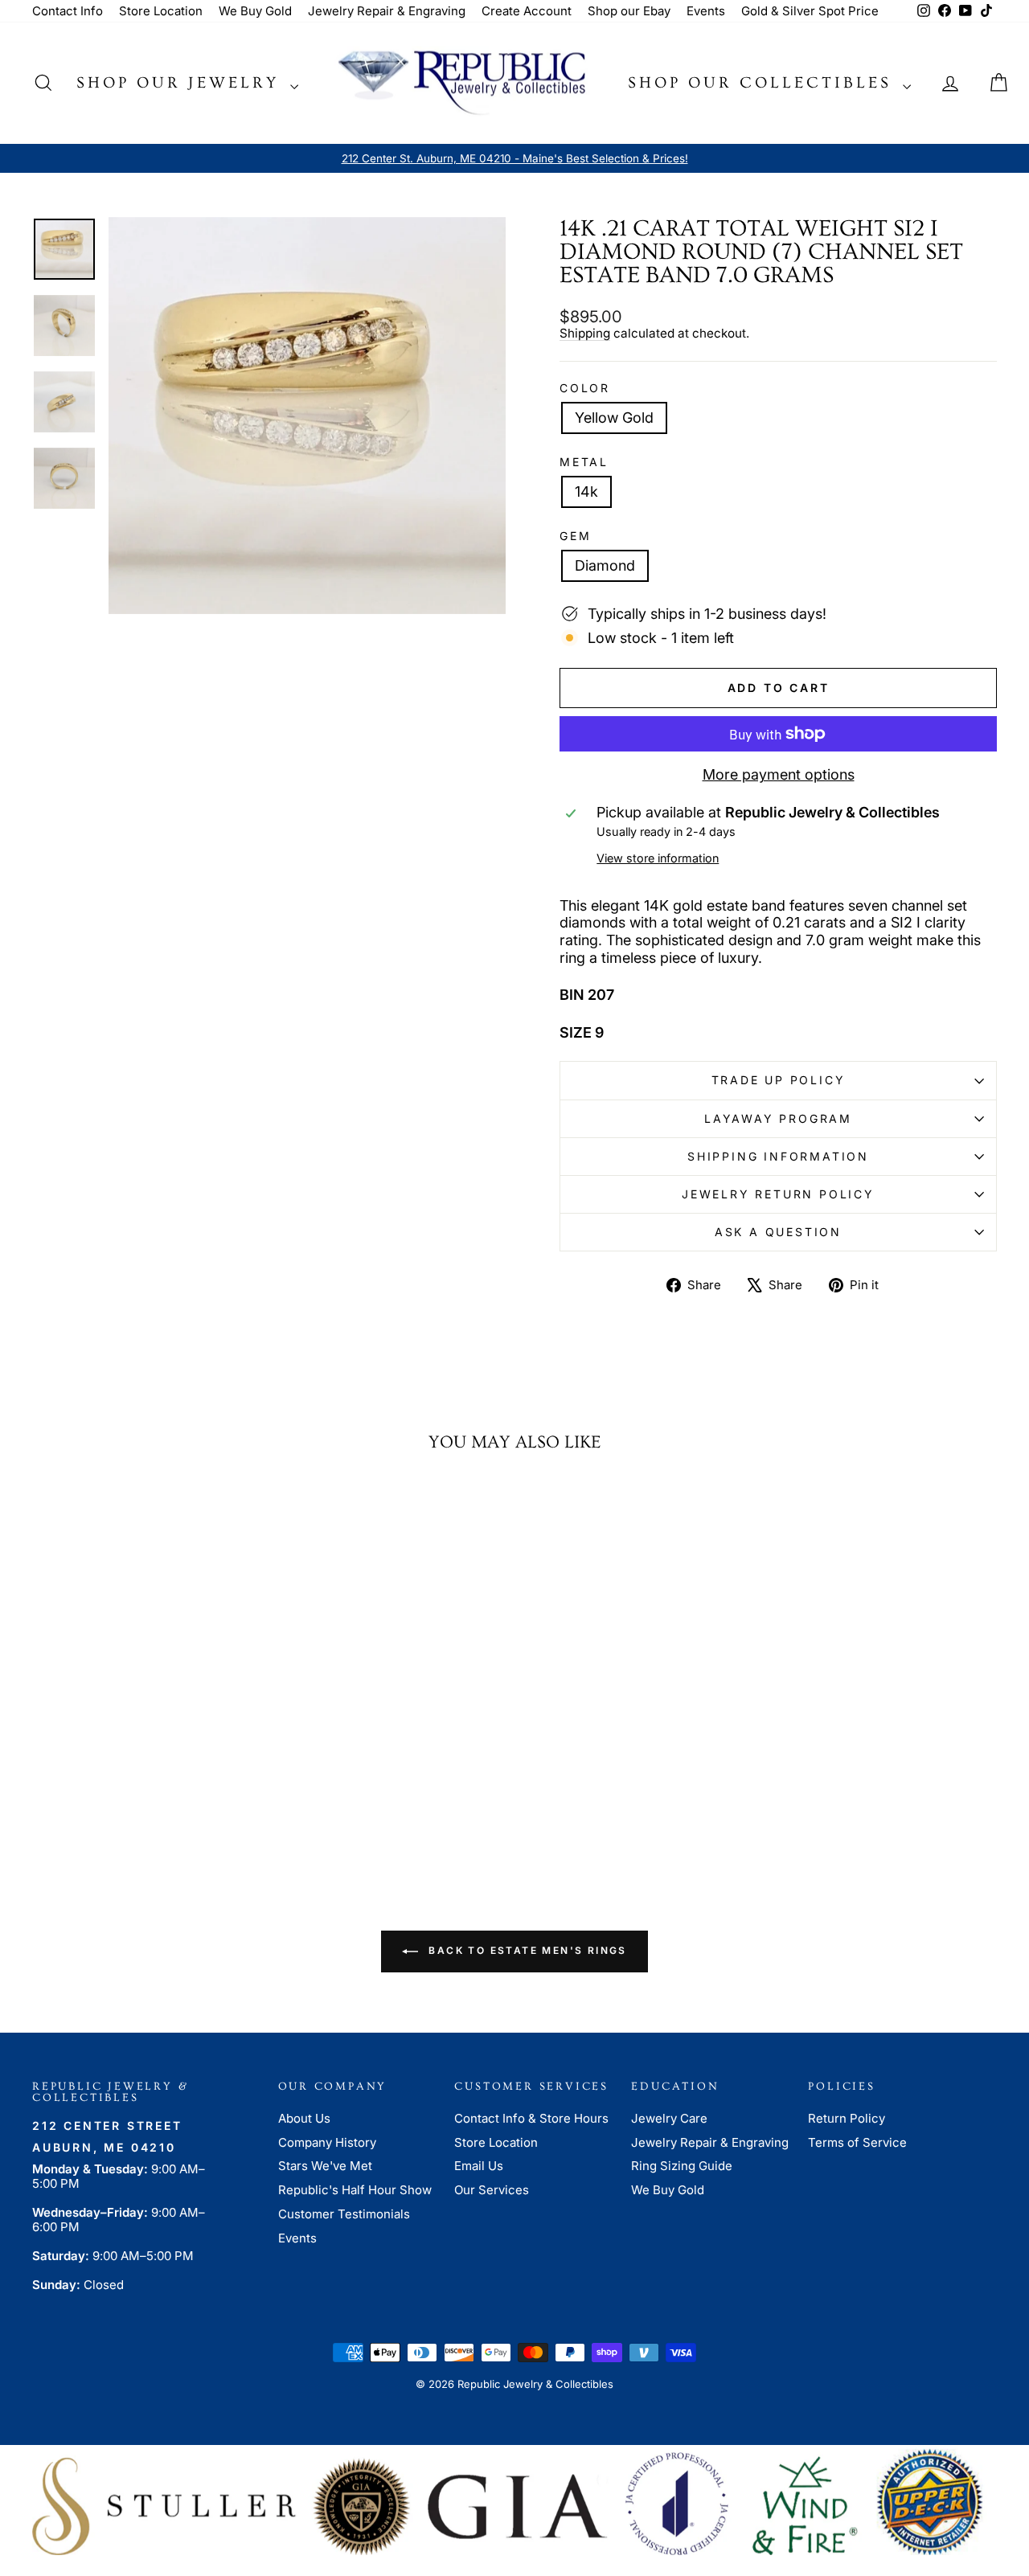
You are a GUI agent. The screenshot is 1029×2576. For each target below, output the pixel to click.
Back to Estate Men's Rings (526, 1950)
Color (585, 388)
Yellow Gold (614, 418)
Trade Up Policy (779, 1080)
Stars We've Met (325, 2166)
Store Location (161, 11)
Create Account (527, 11)
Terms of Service (857, 2142)
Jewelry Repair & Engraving (387, 11)
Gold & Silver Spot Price (810, 11)
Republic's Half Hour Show (355, 2190)
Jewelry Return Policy (778, 1194)
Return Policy (847, 2118)
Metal (584, 462)
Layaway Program (778, 1118)
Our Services (492, 2190)
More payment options (779, 774)
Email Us (479, 2166)
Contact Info (68, 11)
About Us (304, 2118)
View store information (658, 858)
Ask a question (778, 1232)
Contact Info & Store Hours (531, 2118)
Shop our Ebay (629, 11)
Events (706, 11)
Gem (575, 536)
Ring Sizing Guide (682, 2166)
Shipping (585, 333)
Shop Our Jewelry (181, 83)
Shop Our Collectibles (763, 83)
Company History (327, 2142)
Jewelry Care (669, 2118)
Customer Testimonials (344, 2214)
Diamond (605, 565)
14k (586, 491)
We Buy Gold (255, 11)
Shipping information (778, 1156)
